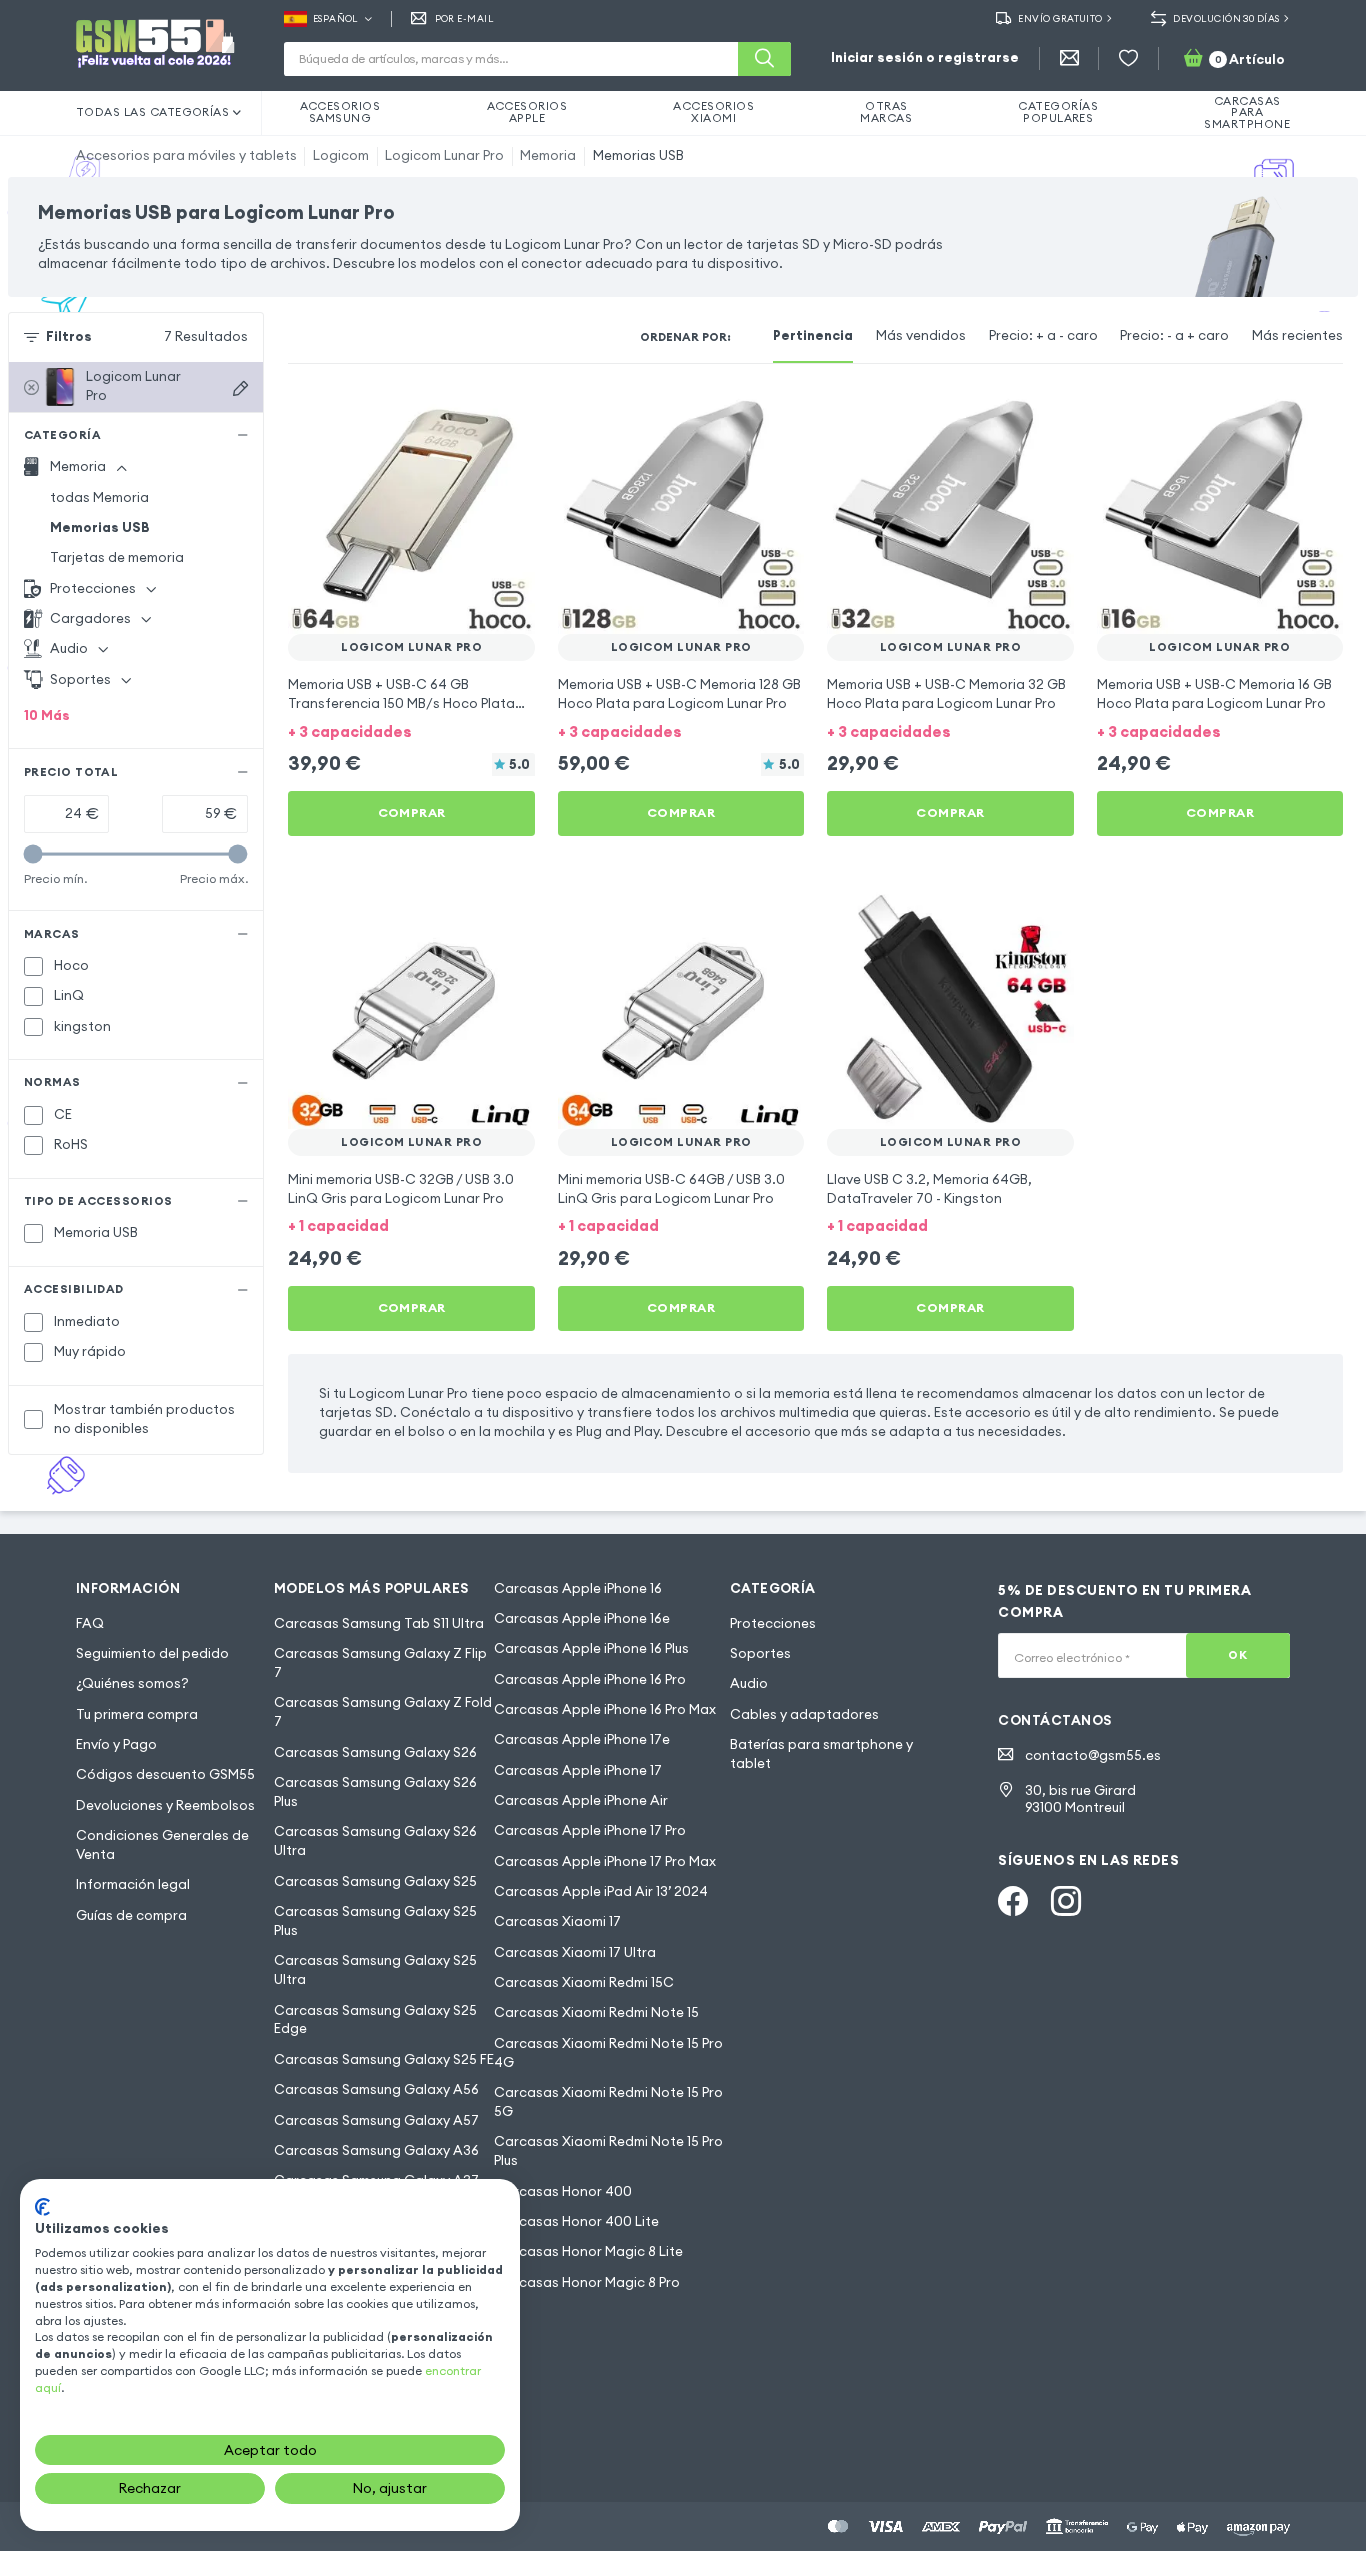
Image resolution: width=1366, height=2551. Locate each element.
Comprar (412, 812)
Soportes (760, 1653)
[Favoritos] (1128, 58)
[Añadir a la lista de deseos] (507, 415)
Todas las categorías (153, 112)
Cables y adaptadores (804, 1714)
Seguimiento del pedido (152, 1653)
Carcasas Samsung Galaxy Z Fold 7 (383, 1712)
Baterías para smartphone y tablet (821, 1754)
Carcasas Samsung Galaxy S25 (375, 1881)
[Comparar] (469, 415)
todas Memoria (99, 497)
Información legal (133, 1884)
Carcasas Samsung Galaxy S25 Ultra (375, 1970)
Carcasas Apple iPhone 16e (582, 1618)
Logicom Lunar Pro (444, 155)
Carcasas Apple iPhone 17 (578, 1770)
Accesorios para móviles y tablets (186, 155)
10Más (47, 715)
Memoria (548, 155)
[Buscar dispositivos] (240, 388)
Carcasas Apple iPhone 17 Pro (590, 1830)
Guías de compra (131, 1915)
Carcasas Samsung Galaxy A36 (376, 2150)
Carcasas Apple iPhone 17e (582, 1739)
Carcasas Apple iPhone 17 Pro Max (605, 1861)
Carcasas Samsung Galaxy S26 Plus (375, 1792)
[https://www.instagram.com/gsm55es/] (1066, 1901)
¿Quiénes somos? (132, 1683)
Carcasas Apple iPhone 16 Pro (590, 1679)
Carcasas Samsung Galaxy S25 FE (384, 2059)
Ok (1237, 1655)
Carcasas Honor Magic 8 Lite (588, 2251)
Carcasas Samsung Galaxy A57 (376, 2120)
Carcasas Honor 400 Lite (576, 2221)
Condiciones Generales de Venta (162, 1845)
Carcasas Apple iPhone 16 (578, 1588)
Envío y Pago (116, 1744)
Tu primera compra (137, 1714)
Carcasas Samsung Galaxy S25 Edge (375, 2020)
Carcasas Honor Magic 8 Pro (587, 2282)
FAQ (90, 1623)
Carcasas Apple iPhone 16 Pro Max (605, 1709)
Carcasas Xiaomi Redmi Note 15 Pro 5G (608, 2102)
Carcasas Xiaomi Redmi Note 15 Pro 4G (608, 2053)
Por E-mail (464, 19)
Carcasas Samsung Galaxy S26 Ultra (375, 1841)
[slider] (33, 853)
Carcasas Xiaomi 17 (557, 1921)
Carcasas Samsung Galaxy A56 (376, 2089)
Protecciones (773, 1623)
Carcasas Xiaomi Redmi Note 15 (596, 2012)
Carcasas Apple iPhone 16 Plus (591, 1648)
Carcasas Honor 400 (563, 2191)
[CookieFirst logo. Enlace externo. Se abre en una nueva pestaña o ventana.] (42, 2207)
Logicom (341, 155)
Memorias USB (638, 155)
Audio (749, 1683)
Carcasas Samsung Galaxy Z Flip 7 (380, 1663)
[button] (411, 731)
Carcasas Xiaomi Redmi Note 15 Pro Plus (608, 2151)
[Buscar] (764, 59)
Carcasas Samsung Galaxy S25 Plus (375, 1921)
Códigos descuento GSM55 (165, 1774)
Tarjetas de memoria (117, 557)
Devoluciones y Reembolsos (165, 1805)
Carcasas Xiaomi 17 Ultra (575, 1952)
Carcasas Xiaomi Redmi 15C (584, 1982)
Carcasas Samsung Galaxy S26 (375, 1752)
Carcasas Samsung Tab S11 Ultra (379, 1623)
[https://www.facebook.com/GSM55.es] (1013, 1901)
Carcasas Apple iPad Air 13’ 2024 (601, 1891)
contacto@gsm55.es (1093, 1755)
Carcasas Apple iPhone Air (581, 1800)
